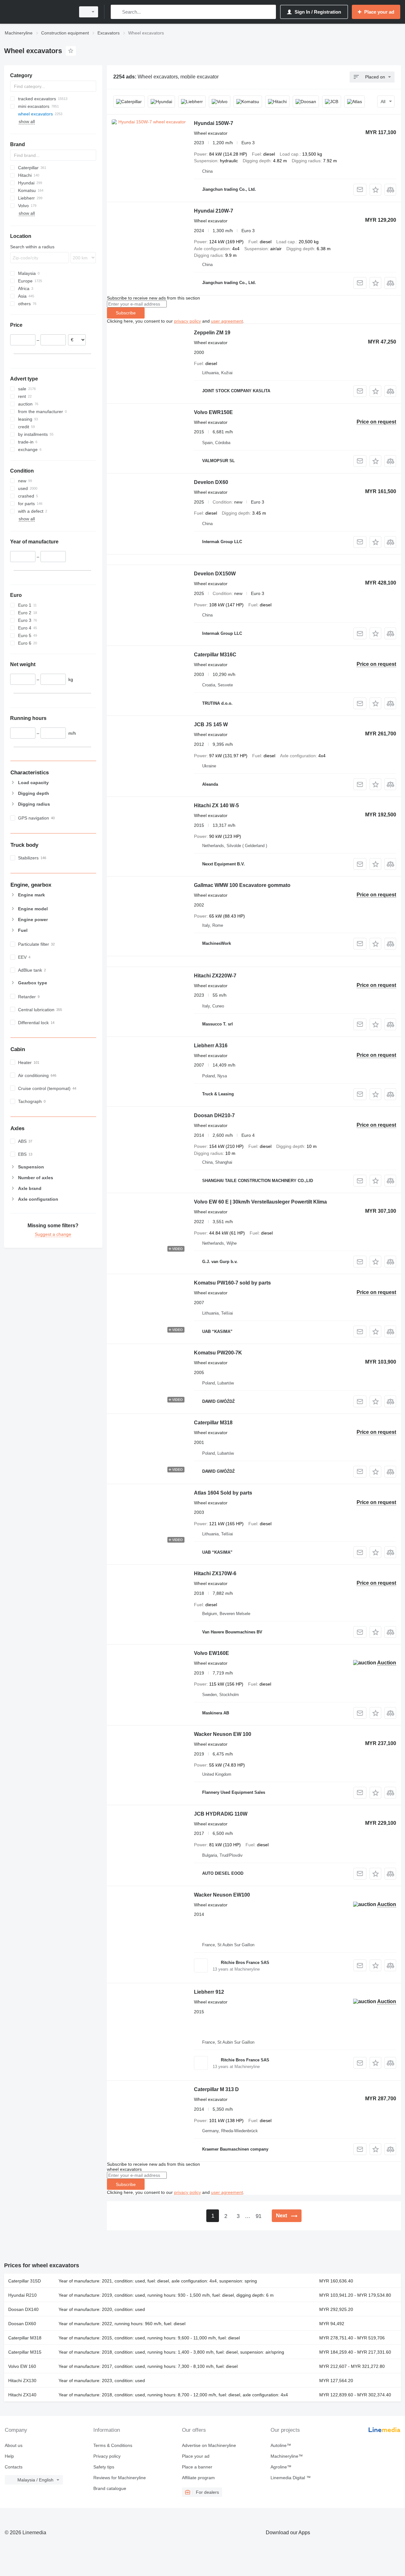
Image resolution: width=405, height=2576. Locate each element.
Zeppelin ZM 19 (212, 333)
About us (14, 2445)
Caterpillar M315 (25, 2352)
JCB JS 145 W (211, 724)
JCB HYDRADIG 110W (221, 1814)
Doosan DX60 (22, 2324)
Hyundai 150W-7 (214, 123)
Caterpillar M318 (213, 1423)
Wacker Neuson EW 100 (223, 1734)
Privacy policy (107, 2456)
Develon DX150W (215, 574)
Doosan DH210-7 (214, 1115)
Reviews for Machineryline (120, 2478)
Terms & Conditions (113, 2445)
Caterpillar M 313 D (216, 2089)
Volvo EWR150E (213, 412)
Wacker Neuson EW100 (222, 1895)
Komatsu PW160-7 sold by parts (232, 1283)
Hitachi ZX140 (22, 2395)
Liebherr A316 (211, 1046)
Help (9, 2456)
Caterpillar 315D (25, 2281)
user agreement (227, 321)
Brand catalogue (110, 2488)
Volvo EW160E (212, 1653)
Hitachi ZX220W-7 (215, 976)
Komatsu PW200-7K (218, 1353)
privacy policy (187, 321)
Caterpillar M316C (215, 655)
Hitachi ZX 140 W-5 (216, 805)
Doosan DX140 (23, 2309)
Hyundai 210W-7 (214, 211)
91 (259, 2216)
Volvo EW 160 (22, 2366)
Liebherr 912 (209, 1992)
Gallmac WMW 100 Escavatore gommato (242, 885)
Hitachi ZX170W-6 (215, 1573)
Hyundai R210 (22, 2295)
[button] (375, 190)
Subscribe (126, 313)
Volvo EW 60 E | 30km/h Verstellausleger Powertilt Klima (260, 1202)
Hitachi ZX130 (22, 2381)
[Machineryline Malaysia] (38, 12)
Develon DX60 (211, 482)
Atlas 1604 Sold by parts (223, 1493)
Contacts (14, 2467)
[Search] (117, 12)
